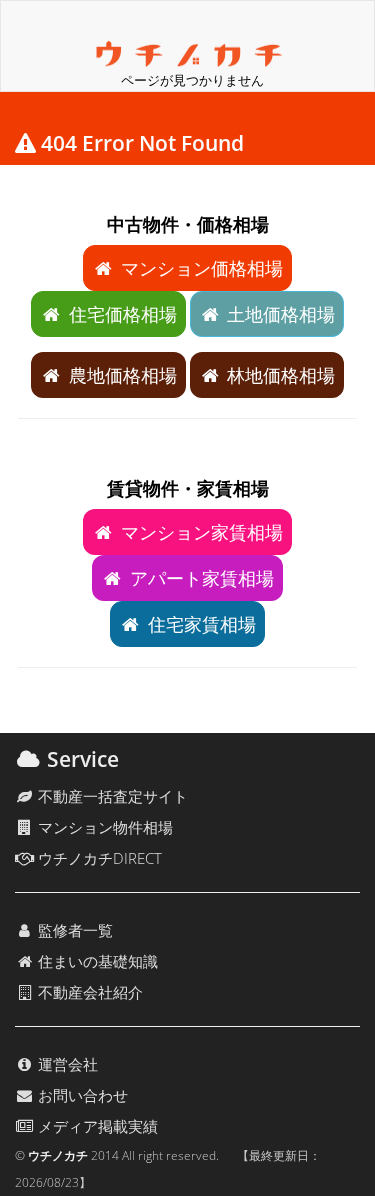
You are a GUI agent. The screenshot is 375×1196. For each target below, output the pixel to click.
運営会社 (66, 1064)
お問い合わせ (81, 1095)
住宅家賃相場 (199, 624)
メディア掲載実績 (96, 1126)
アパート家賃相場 (199, 578)
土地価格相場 (278, 314)
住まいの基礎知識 (96, 961)
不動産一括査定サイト (111, 796)
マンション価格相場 (199, 268)
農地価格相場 (120, 375)
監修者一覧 (73, 930)
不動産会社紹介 (88, 992)
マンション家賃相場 (199, 532)
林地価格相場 (278, 375)
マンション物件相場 (103, 827)
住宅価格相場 (120, 314)
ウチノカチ (58, 1155)
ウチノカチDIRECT (98, 858)
